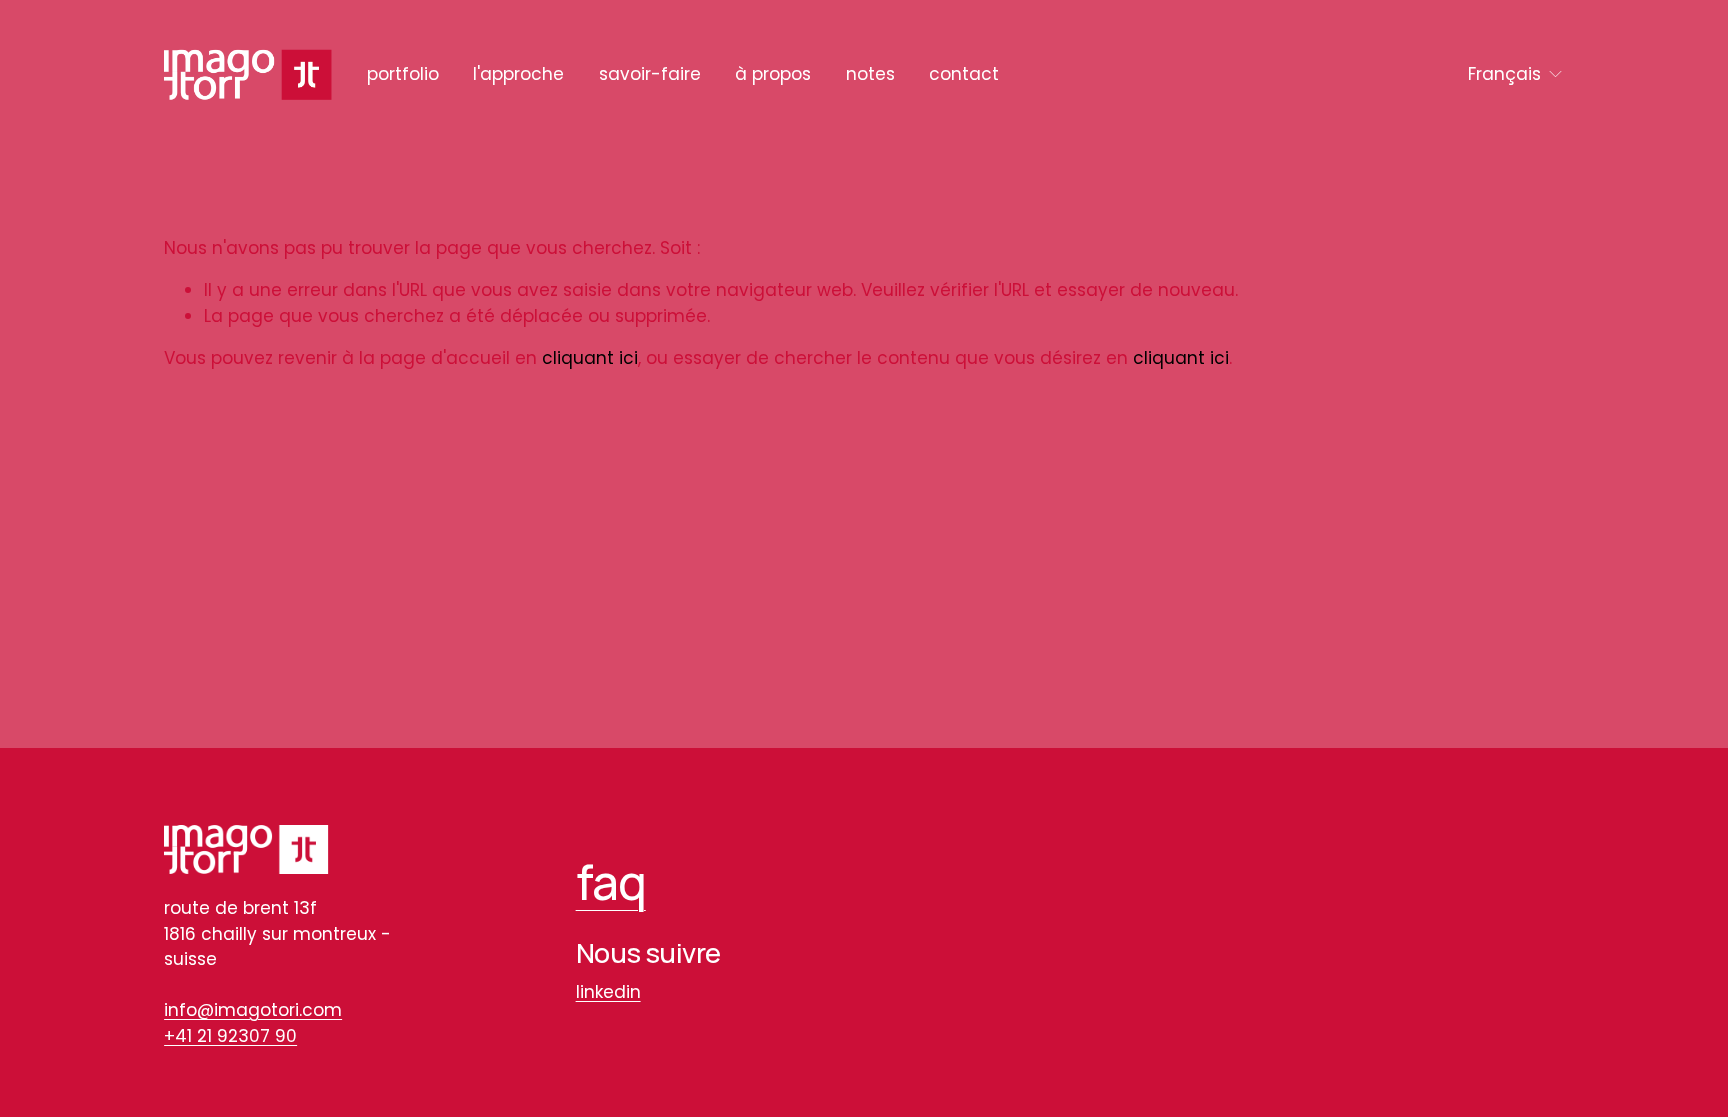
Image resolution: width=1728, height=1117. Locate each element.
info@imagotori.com (253, 1010)
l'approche (518, 74)
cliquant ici (590, 358)
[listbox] (1516, 74)
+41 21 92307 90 (230, 1036)
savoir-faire (650, 74)
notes (870, 74)
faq (611, 881)
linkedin (608, 992)
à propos (773, 74)
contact (964, 74)
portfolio (403, 74)
